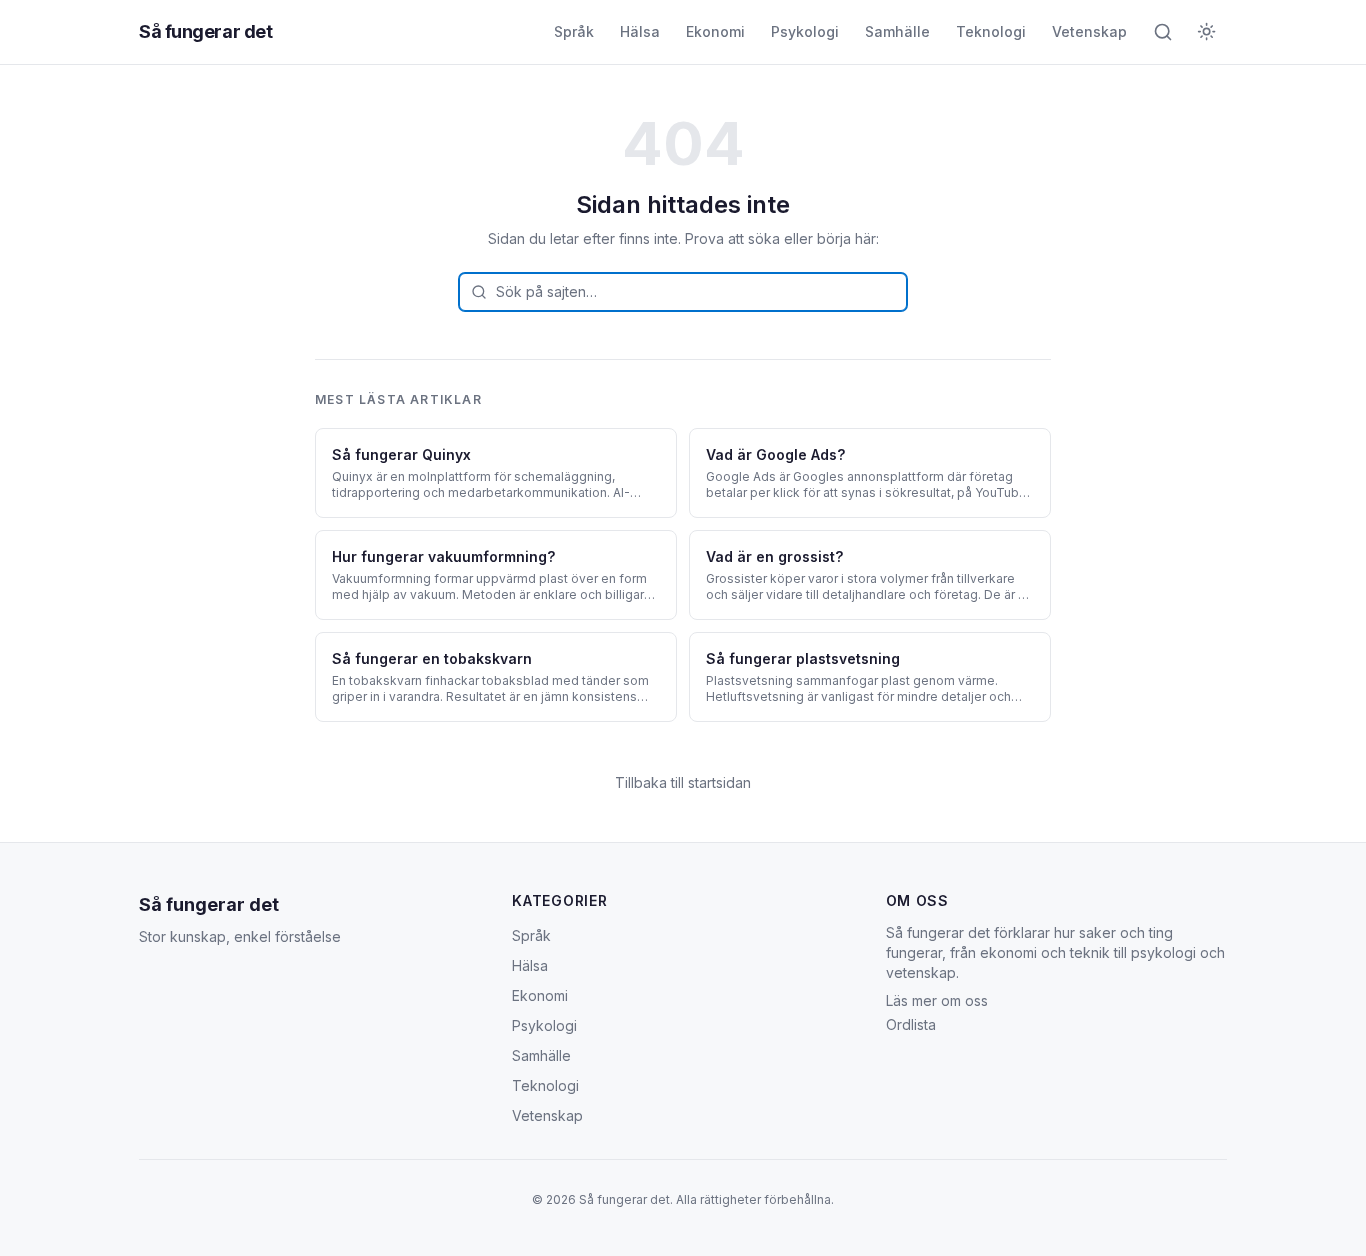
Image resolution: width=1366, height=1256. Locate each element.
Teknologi (991, 31)
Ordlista (911, 1024)
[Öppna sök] (1163, 32)
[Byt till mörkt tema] (1207, 32)
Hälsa (640, 31)
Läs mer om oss (937, 1000)
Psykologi (805, 31)
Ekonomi (715, 31)
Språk (574, 31)
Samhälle (897, 31)
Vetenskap (1089, 31)
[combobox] (683, 292)
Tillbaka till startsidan (683, 782)
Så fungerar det (205, 31)
